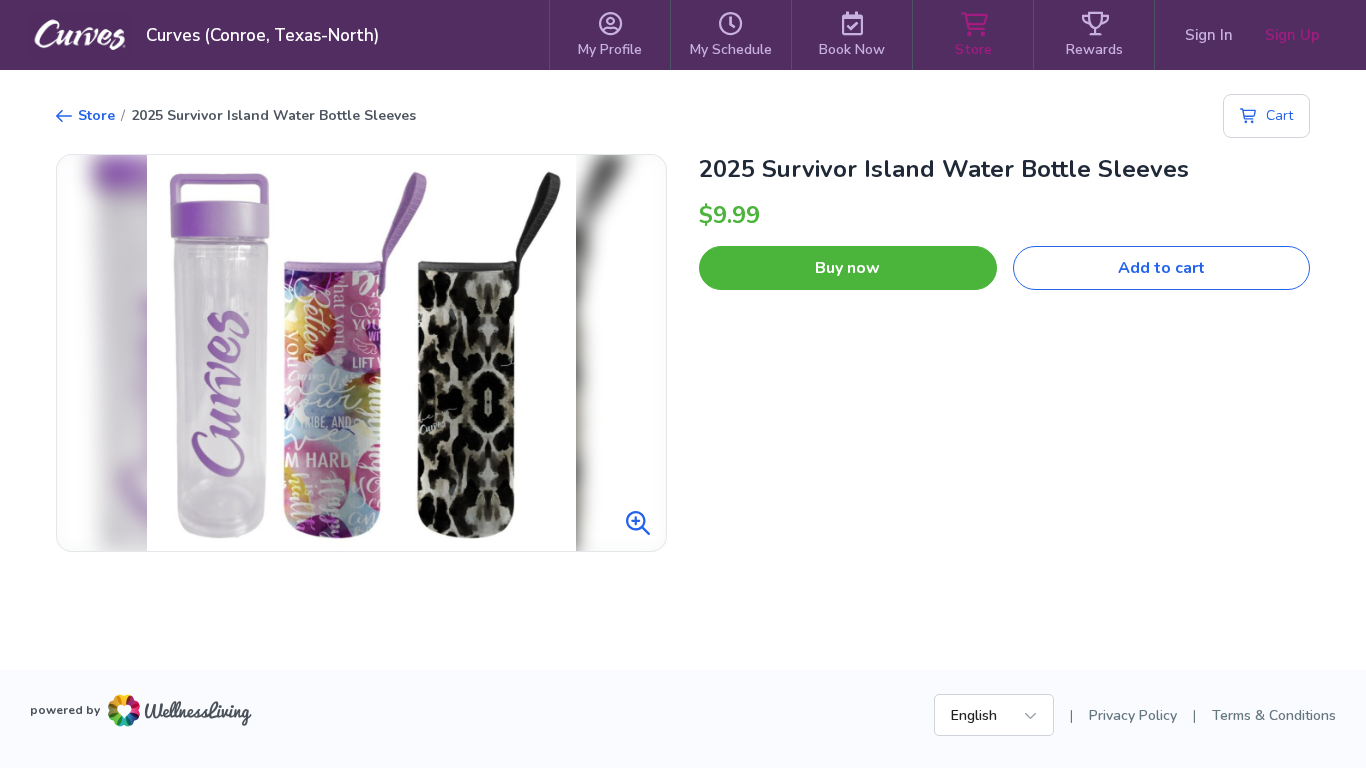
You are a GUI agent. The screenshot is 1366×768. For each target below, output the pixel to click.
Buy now (847, 268)
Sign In (1209, 35)
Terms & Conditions (1274, 715)
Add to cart (1161, 268)
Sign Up (1292, 35)
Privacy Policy (1133, 715)
